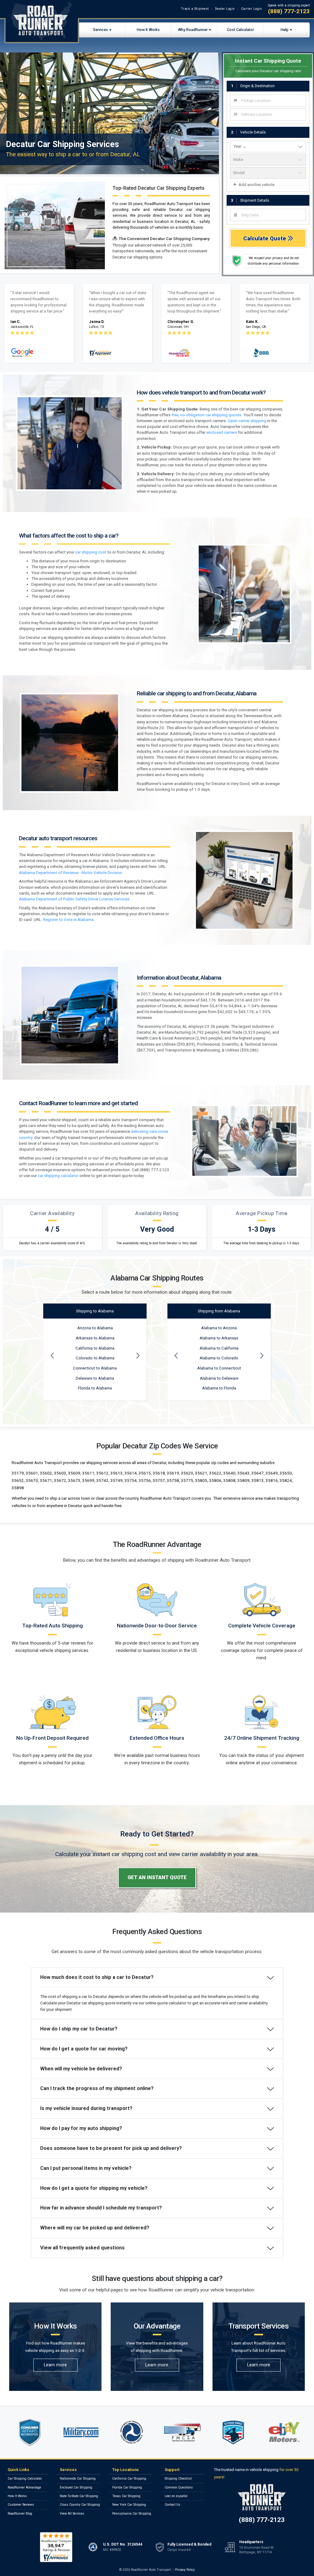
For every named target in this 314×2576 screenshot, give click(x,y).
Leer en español (176, 2496)
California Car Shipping (129, 2479)
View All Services (72, 2514)
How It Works (148, 30)
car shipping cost (91, 552)
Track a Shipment (195, 9)
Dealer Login (225, 9)
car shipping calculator (58, 1176)
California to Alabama (95, 1348)
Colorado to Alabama (95, 1358)
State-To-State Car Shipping (79, 2496)
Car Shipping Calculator (25, 2479)
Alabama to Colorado (219, 1358)
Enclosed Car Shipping (76, 2487)
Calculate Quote (265, 238)
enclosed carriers (222, 432)
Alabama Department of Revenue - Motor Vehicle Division (71, 873)
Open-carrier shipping (247, 421)
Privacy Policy (185, 2570)
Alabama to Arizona (219, 1328)
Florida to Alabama (95, 1388)
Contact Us (172, 2505)
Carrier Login (252, 9)
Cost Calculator (240, 30)
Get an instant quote (157, 1877)
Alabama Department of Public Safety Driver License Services (74, 899)
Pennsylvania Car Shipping (132, 2514)
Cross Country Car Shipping (80, 2505)
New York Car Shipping (129, 2505)
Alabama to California (219, 1348)
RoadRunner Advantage (24, 2487)
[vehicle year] (268, 146)
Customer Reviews (21, 2505)
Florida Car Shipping (127, 2487)
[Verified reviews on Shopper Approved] (56, 2547)
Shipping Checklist (178, 2479)
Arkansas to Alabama (95, 1338)
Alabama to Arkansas (219, 1338)
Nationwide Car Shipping (78, 2479)
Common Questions (179, 2487)
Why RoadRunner (193, 30)
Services (100, 30)
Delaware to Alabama (95, 1378)
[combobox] (268, 101)
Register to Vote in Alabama (68, 920)
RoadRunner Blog (20, 2514)
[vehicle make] (268, 160)
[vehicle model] (268, 173)
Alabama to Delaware (219, 1378)
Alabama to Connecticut (219, 1368)
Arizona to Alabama (95, 1328)
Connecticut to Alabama (95, 1368)
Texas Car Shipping (126, 2496)
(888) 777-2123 (289, 11)
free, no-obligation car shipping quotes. (207, 415)
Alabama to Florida (219, 1388)
